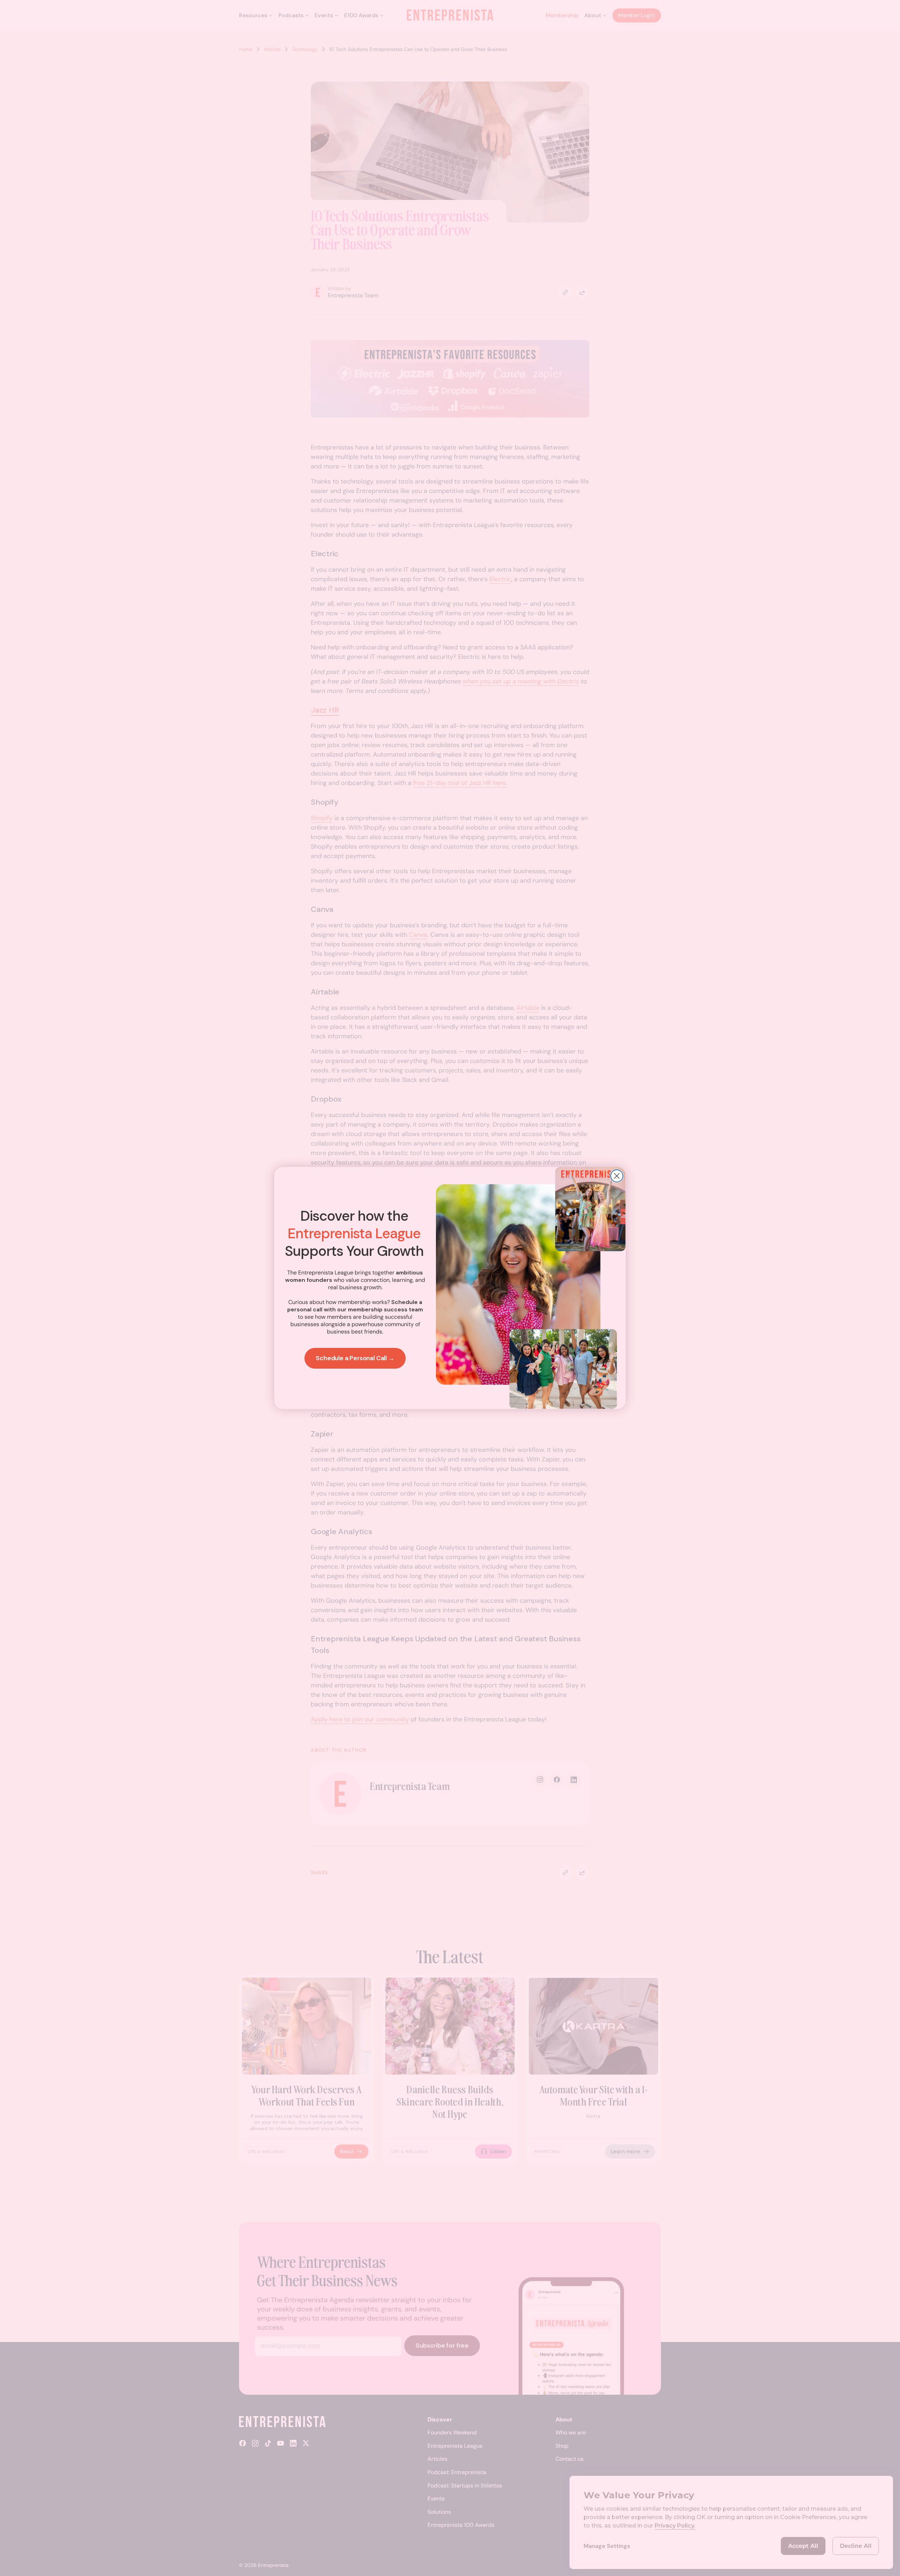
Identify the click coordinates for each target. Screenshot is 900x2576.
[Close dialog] (617, 1176)
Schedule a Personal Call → (355, 1358)
